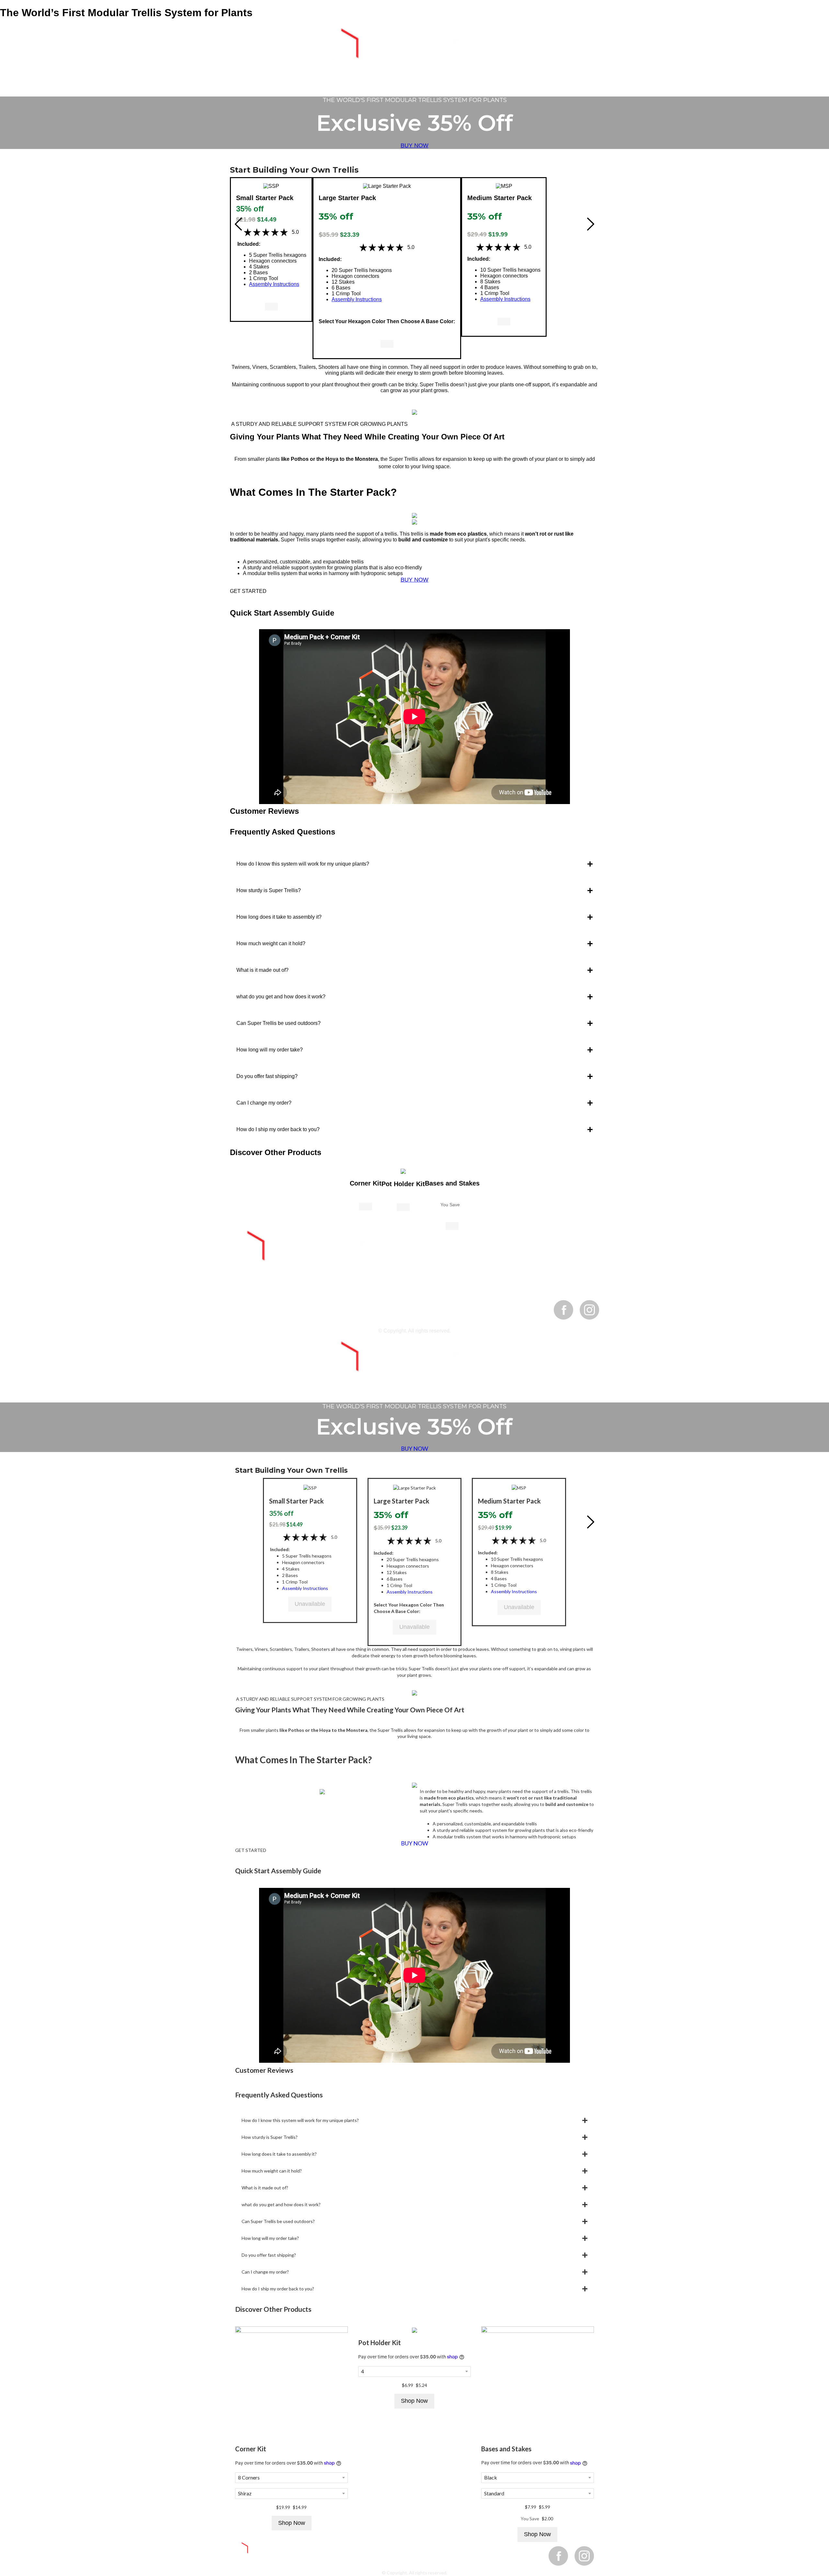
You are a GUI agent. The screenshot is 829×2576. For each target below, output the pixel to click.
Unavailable (310, 1604)
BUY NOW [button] (414, 145)
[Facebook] (563, 1310)
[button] (271, 186)
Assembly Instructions (274, 284)
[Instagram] (589, 1310)
